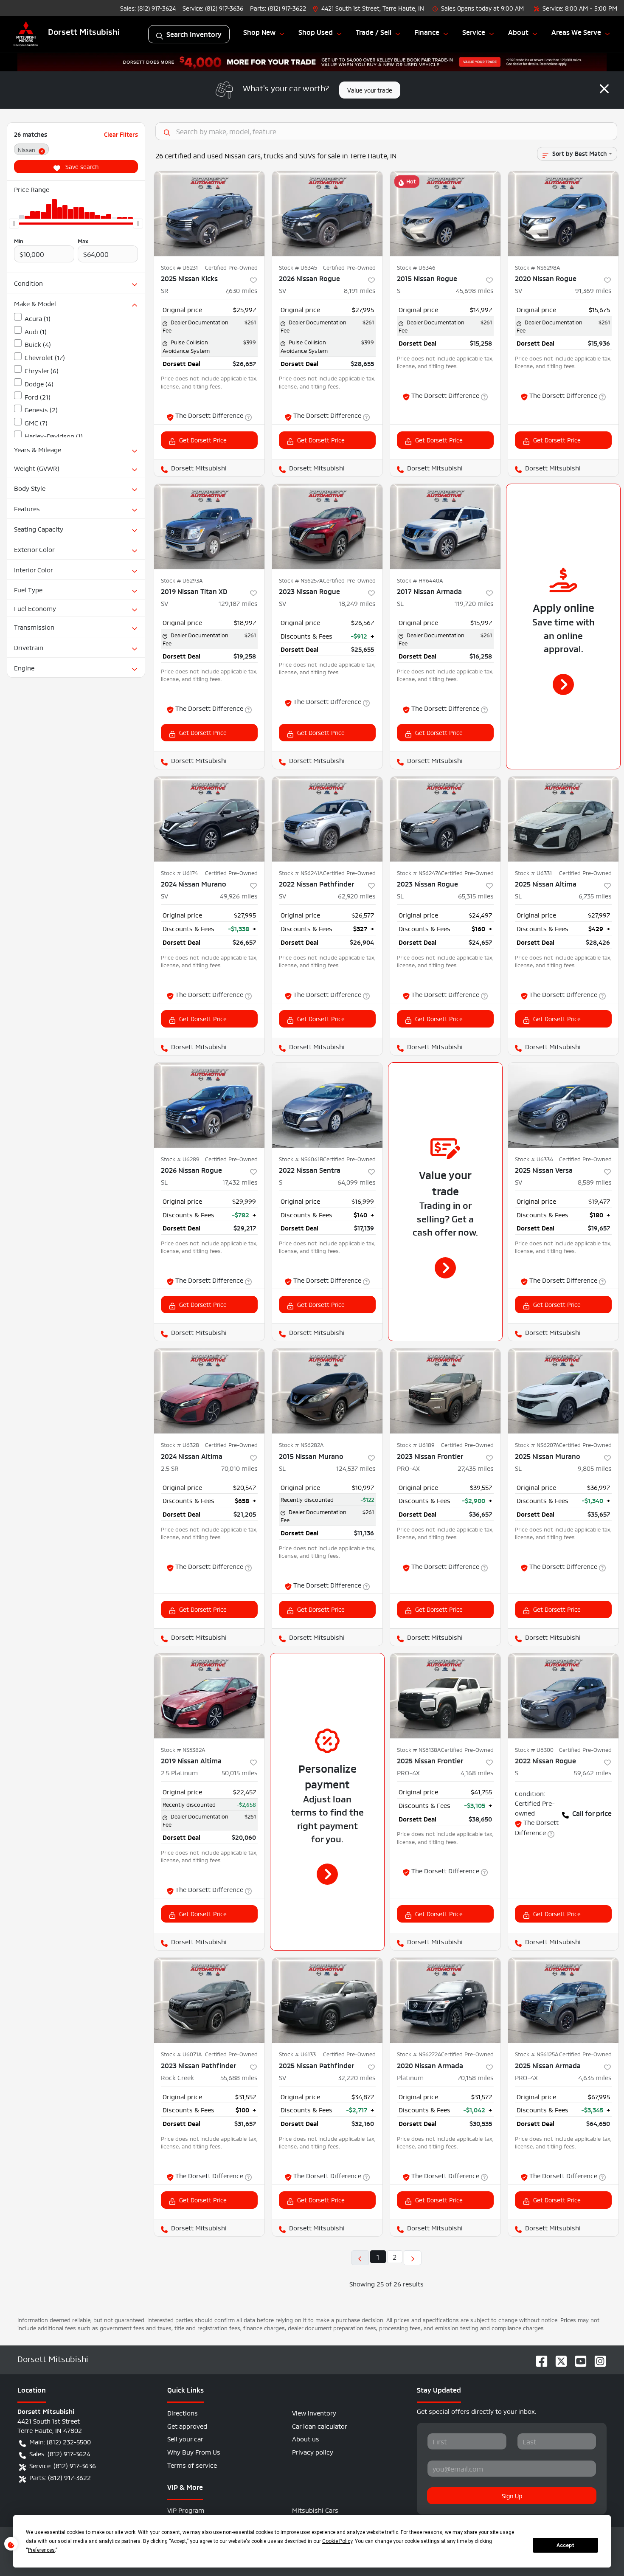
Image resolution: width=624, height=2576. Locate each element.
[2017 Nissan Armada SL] (445, 526)
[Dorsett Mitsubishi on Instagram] (597, 2358)
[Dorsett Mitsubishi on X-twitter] (558, 2358)
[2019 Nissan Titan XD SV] (209, 526)
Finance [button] (427, 32)
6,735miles (595, 895)
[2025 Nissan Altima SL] (563, 819)
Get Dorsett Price (203, 439)
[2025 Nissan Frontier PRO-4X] (445, 1696)
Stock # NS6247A (419, 873)
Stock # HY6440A (420, 580)
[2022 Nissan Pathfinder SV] (327, 819)
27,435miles (476, 1468)
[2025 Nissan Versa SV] (563, 1105)
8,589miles (595, 1181)
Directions (183, 2412)
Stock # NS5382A (183, 1749)
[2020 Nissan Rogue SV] (563, 214)
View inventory (314, 2412)
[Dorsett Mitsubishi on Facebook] (538, 2358)
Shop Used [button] (316, 32)
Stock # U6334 (534, 1159)
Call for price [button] (592, 1813)
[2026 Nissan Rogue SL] (209, 1105)
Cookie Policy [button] (337, 2541)
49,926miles (239, 895)
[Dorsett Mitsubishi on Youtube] (577, 2358)
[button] (369, 8)
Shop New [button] (259, 32)
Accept (565, 2545)
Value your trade (370, 90)
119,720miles (474, 603)
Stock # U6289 (180, 1159)
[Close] (604, 89)
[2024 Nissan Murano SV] (209, 819)
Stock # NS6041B (301, 1159)
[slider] (14, 224)
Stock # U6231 (179, 267)
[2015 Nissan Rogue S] (445, 214)
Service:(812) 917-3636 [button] (63, 2465)
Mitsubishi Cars (315, 2510)
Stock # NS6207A (537, 1444)
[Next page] (413, 2258)
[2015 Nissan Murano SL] (327, 1391)
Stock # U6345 (298, 267)
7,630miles (241, 290)
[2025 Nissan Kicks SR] (209, 214)
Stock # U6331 (533, 873)
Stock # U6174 (179, 873)
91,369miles (593, 290)
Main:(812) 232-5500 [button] (60, 2441)
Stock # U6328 (180, 1444)
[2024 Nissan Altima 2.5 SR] (209, 1391)
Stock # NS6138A (419, 1749)
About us (306, 2438)
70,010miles (239, 1468)
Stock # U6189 (416, 1444)
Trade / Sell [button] (374, 32)
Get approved (187, 2425)
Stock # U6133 (297, 2054)
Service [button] (474, 32)
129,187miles (238, 603)
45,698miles (475, 290)
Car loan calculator (320, 2425)
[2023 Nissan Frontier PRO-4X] (445, 1391)
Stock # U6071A (181, 2054)
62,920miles (357, 895)
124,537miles (356, 1468)
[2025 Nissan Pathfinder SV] (327, 2000)
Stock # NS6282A (301, 1444)
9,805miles (595, 1468)
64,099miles (357, 1181)
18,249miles (357, 603)
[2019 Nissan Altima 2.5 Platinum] (209, 1696)
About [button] (518, 32)
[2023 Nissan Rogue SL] (445, 819)
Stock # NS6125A (537, 2054)
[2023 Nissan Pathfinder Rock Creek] (209, 2000)
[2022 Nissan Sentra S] (327, 1105)
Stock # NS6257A (301, 580)
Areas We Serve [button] (576, 32)
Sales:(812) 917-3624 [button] (60, 2453)
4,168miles (477, 1772)
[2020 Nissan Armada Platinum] (445, 2000)
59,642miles (593, 1772)
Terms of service (192, 2465)
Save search (81, 166)
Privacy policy (313, 2451)
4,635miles (595, 2077)
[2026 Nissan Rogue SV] (327, 214)
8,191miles (360, 290)
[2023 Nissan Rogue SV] (327, 526)
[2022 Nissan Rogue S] (563, 1696)
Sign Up (512, 2495)
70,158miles (476, 2077)
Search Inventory (194, 34)
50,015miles (240, 1772)
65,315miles (476, 895)
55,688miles (239, 2077)
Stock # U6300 (534, 1749)
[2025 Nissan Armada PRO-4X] (563, 2000)
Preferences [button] (41, 2550)
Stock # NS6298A (537, 267)
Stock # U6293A (182, 580)
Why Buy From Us (194, 2451)
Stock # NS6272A (419, 2054)
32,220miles (357, 2077)
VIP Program (186, 2510)
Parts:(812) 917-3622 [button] (60, 2477)
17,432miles (240, 1181)
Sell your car (185, 2438)
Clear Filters (121, 134)
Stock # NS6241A (301, 873)
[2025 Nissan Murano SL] (563, 1391)
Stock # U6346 (416, 267)
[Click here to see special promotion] (312, 59)
